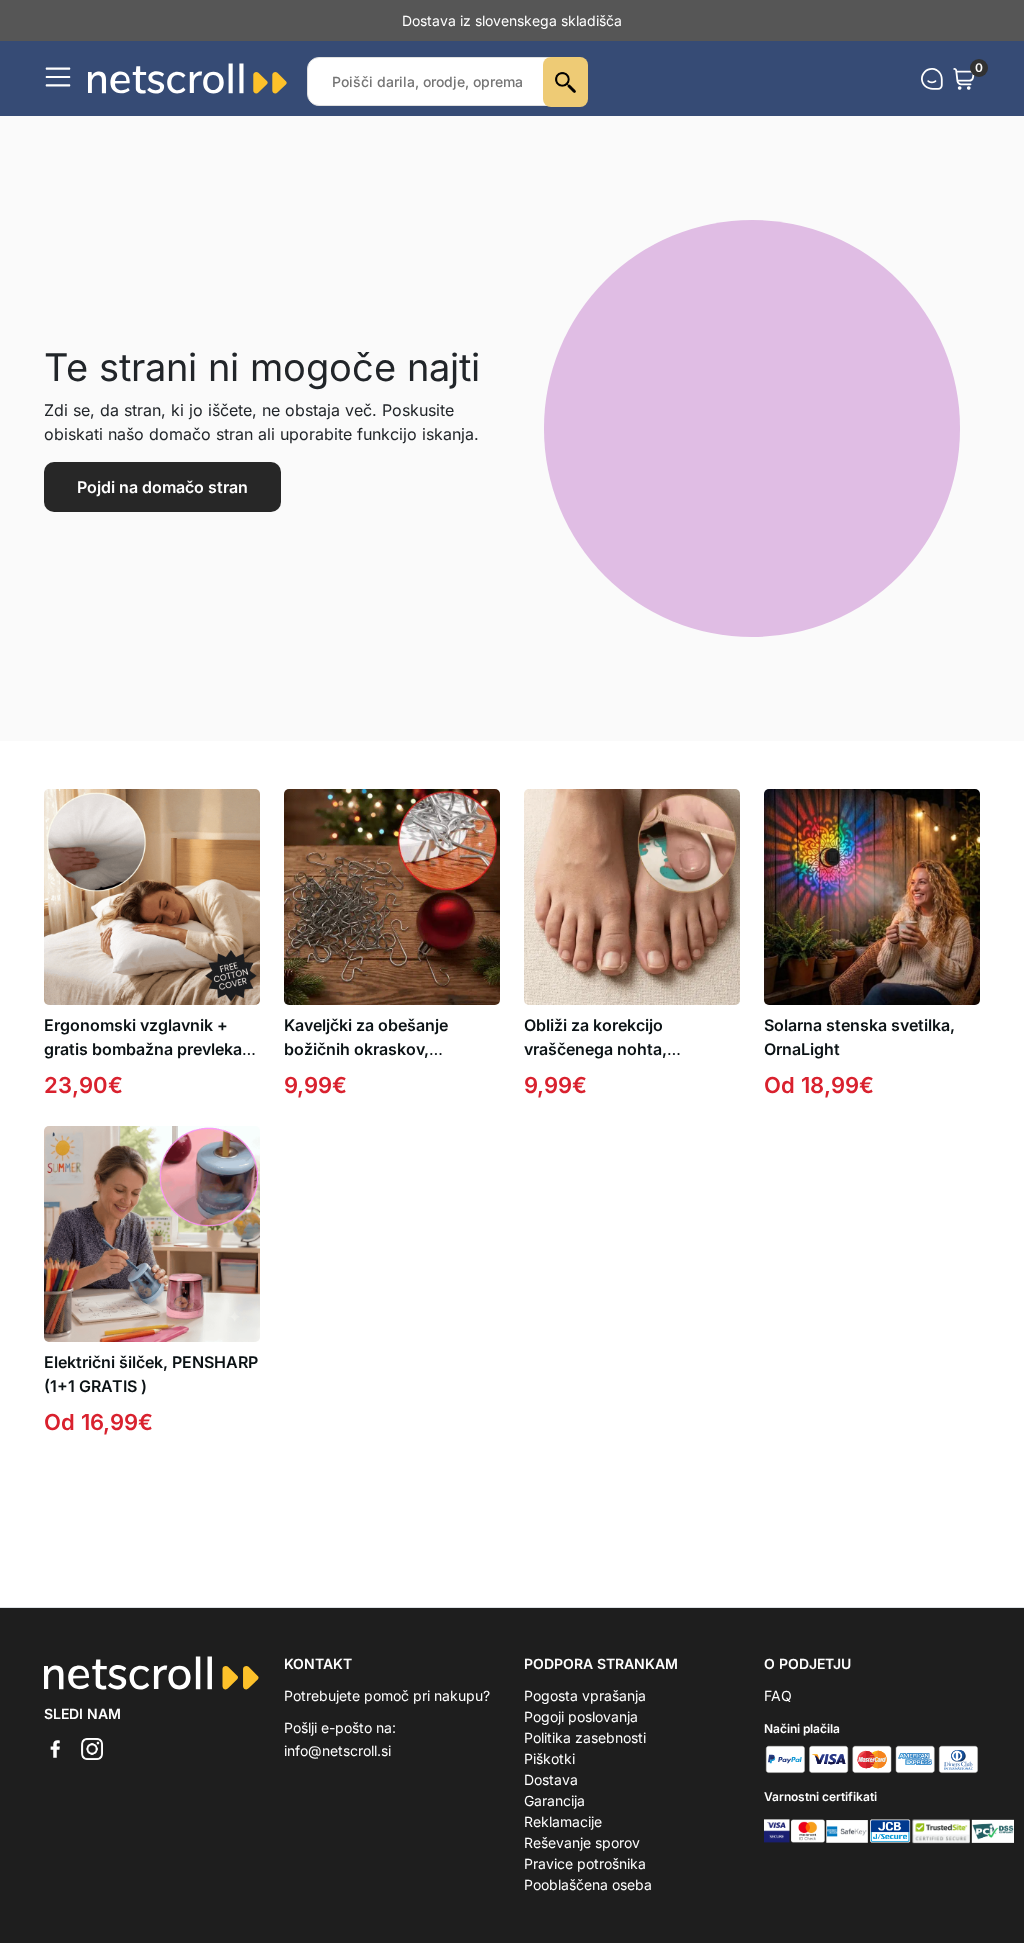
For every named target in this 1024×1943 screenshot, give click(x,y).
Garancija (554, 1800)
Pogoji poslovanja (581, 1716)
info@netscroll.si (337, 1750)
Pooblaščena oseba (588, 1884)
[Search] (565, 82)
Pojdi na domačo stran (162, 487)
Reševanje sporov (582, 1842)
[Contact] (932, 79)
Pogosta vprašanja (585, 1695)
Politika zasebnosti (585, 1737)
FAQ (778, 1695)
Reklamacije (563, 1821)
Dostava (551, 1779)
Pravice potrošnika (585, 1863)
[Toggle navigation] (58, 77)
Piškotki (549, 1758)
